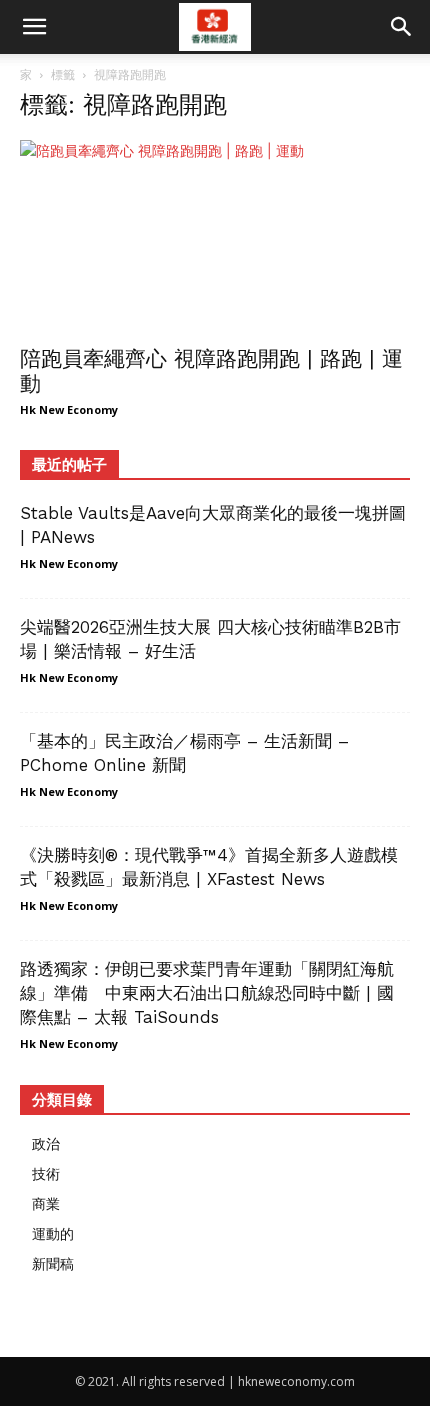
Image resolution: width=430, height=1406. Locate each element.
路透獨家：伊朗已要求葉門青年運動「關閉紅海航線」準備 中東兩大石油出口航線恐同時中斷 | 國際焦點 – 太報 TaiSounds (207, 993)
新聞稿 (53, 1263)
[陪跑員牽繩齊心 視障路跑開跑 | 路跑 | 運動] (215, 236)
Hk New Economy (69, 409)
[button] (402, 27)
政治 (46, 1143)
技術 (46, 1173)
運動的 (53, 1233)
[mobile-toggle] (34, 27)
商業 (46, 1203)
